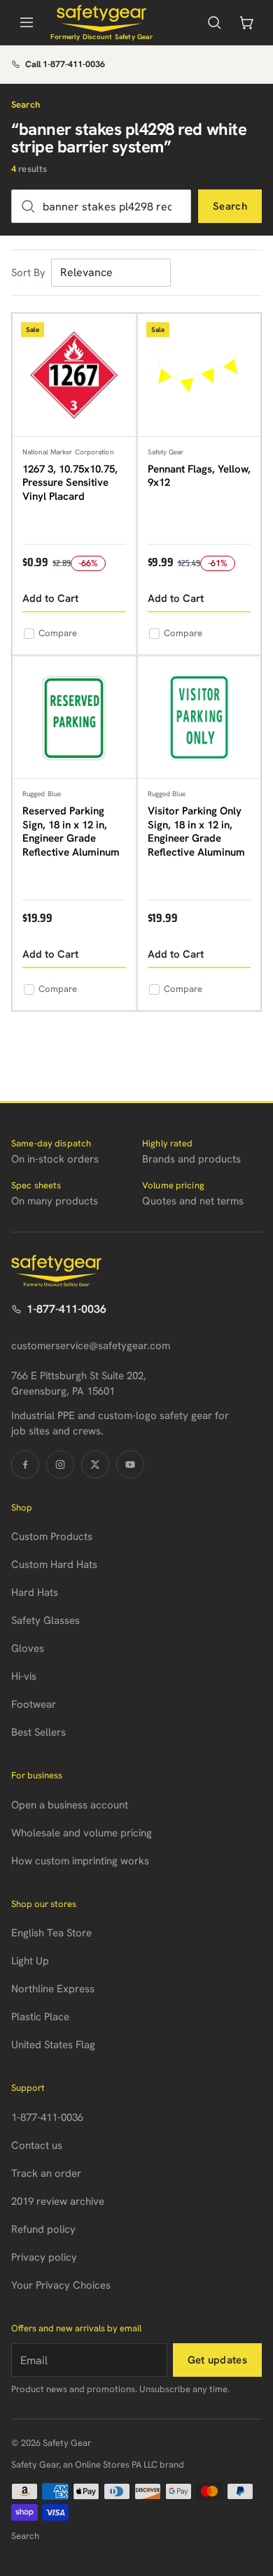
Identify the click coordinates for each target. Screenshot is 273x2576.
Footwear (34, 1704)
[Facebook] (25, 1465)
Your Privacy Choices (61, 2285)
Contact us (37, 2145)
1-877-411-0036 (66, 1309)
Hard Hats (35, 1592)
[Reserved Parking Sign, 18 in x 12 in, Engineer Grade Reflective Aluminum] (74, 718)
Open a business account (70, 1805)
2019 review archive (58, 2201)
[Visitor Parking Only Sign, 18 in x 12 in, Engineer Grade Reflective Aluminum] (199, 718)
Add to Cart (50, 598)
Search (230, 206)
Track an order (46, 2173)
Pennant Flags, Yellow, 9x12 (199, 476)
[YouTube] (130, 1465)
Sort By (28, 273)
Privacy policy (44, 2257)
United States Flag (53, 2045)
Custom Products (52, 1537)
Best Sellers (38, 1732)
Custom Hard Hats (54, 1564)
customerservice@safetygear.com (91, 1346)
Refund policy (43, 2229)
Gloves (28, 1648)
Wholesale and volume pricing (82, 1833)
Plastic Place (40, 2017)
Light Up (30, 1961)
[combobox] (101, 206)
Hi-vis (24, 1676)
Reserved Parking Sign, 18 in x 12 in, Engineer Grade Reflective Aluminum (71, 832)
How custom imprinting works (80, 1861)
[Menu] (27, 22)
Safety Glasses (45, 1620)
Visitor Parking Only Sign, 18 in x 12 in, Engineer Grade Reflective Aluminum (196, 832)
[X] (95, 1465)
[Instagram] (60, 1465)
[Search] (214, 22)
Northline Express (53, 1989)
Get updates (217, 2360)
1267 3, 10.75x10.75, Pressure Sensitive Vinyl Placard (70, 483)
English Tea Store (51, 1933)
